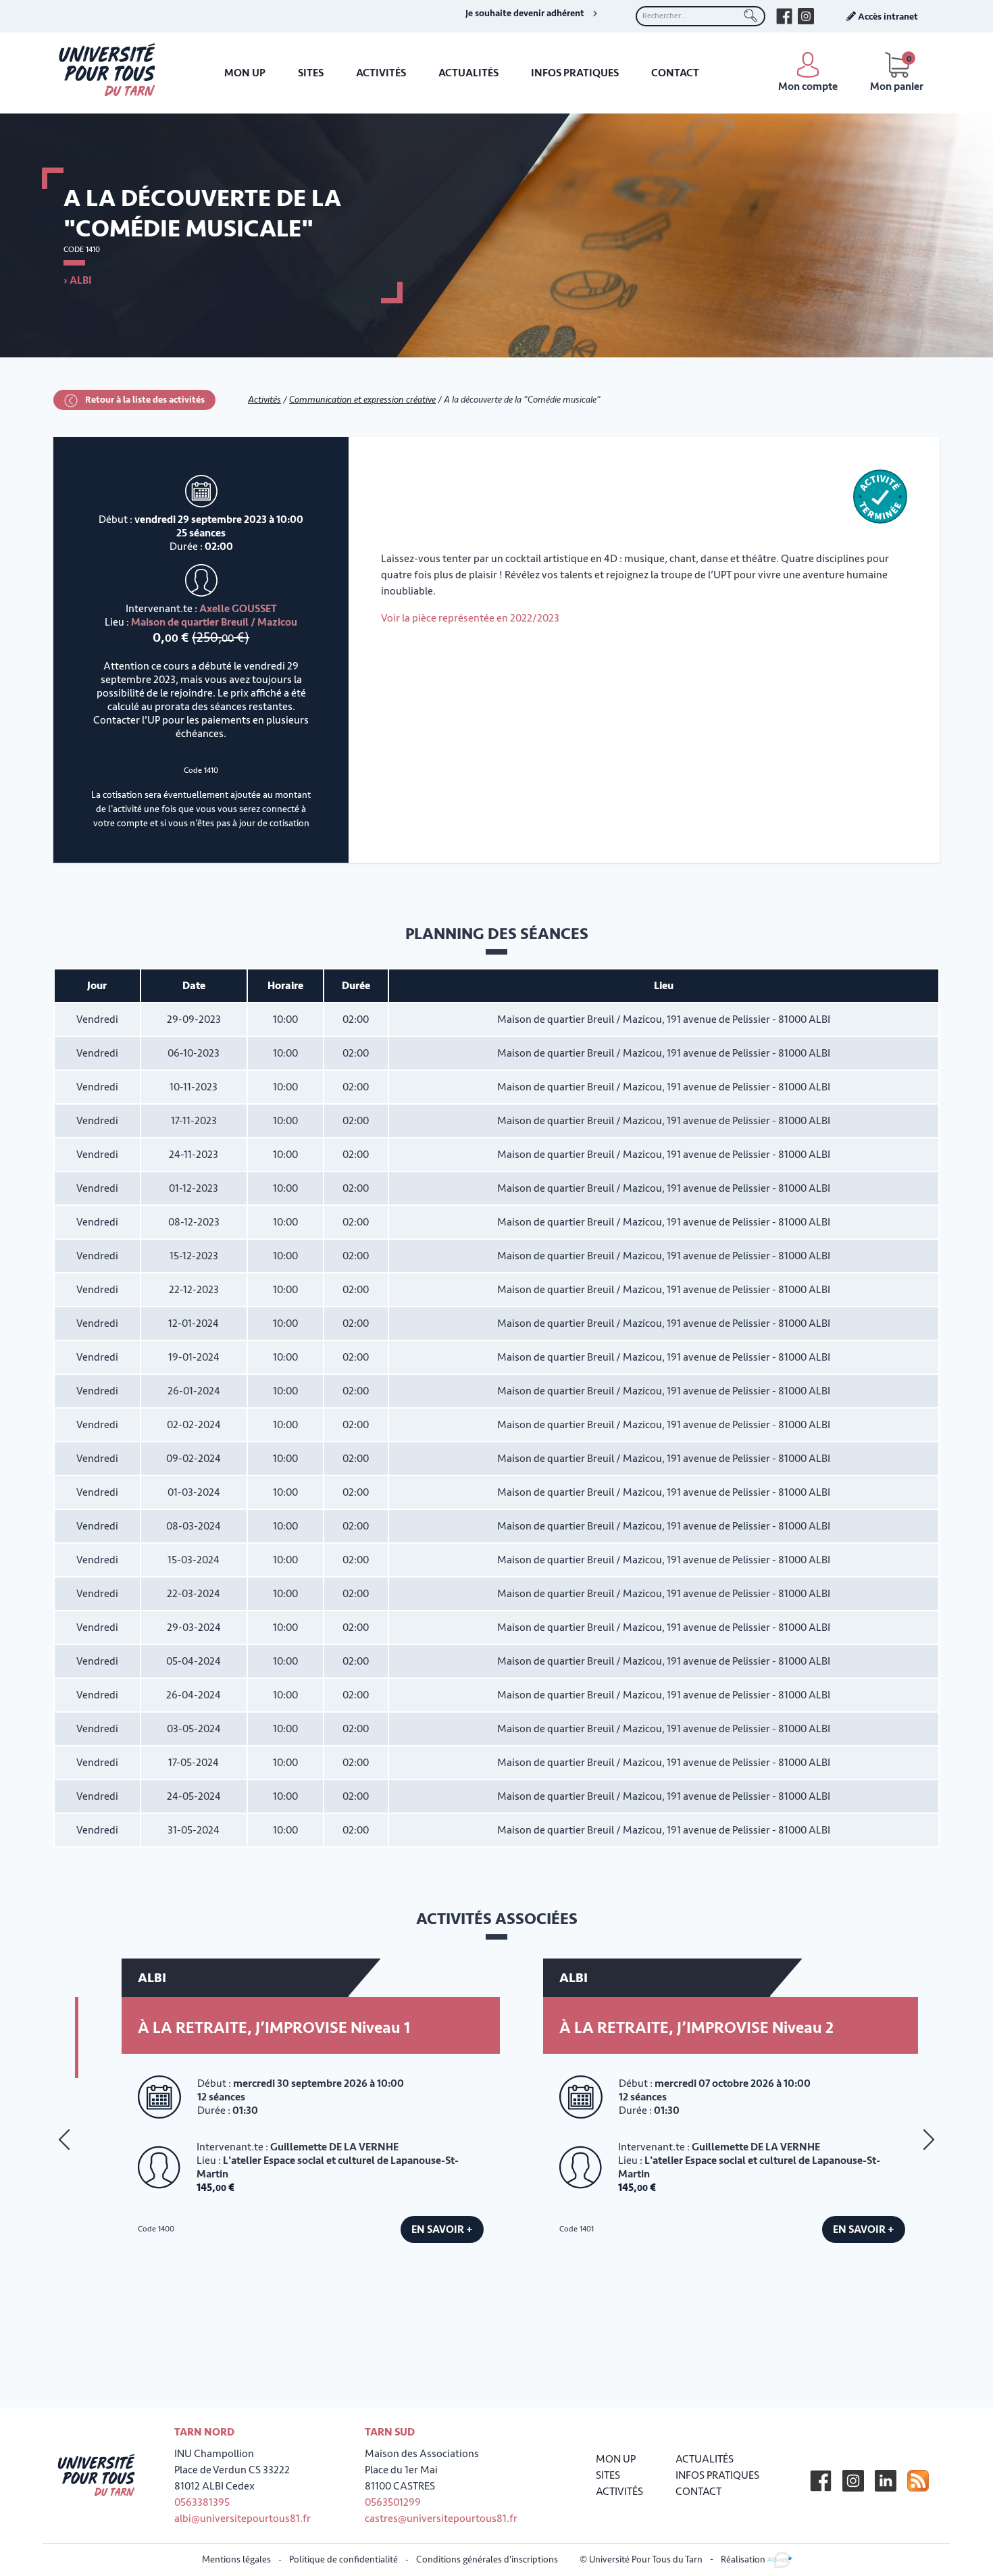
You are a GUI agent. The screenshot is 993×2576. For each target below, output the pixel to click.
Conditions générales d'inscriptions (487, 2559)
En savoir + (417, 2229)
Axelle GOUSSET (238, 609)
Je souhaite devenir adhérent (525, 14)
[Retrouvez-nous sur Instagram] (806, 16)
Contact (675, 73)
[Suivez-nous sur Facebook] (821, 2481)
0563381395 (202, 2502)
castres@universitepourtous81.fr (441, 2519)
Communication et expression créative (362, 400)
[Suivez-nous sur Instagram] (853, 2481)
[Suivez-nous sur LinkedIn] (886, 2481)
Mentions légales (236, 2559)
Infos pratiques (575, 73)
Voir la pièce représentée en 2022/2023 (470, 618)
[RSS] (918, 2481)
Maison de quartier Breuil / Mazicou (214, 622)
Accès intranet (887, 17)
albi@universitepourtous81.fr (243, 2519)
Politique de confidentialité (343, 2559)
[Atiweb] (780, 2559)
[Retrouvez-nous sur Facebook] (784, 16)
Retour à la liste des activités (144, 400)
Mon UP (245, 73)
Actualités (468, 73)
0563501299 (393, 2502)
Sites (311, 73)
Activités (381, 73)
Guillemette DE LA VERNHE (309, 2147)
